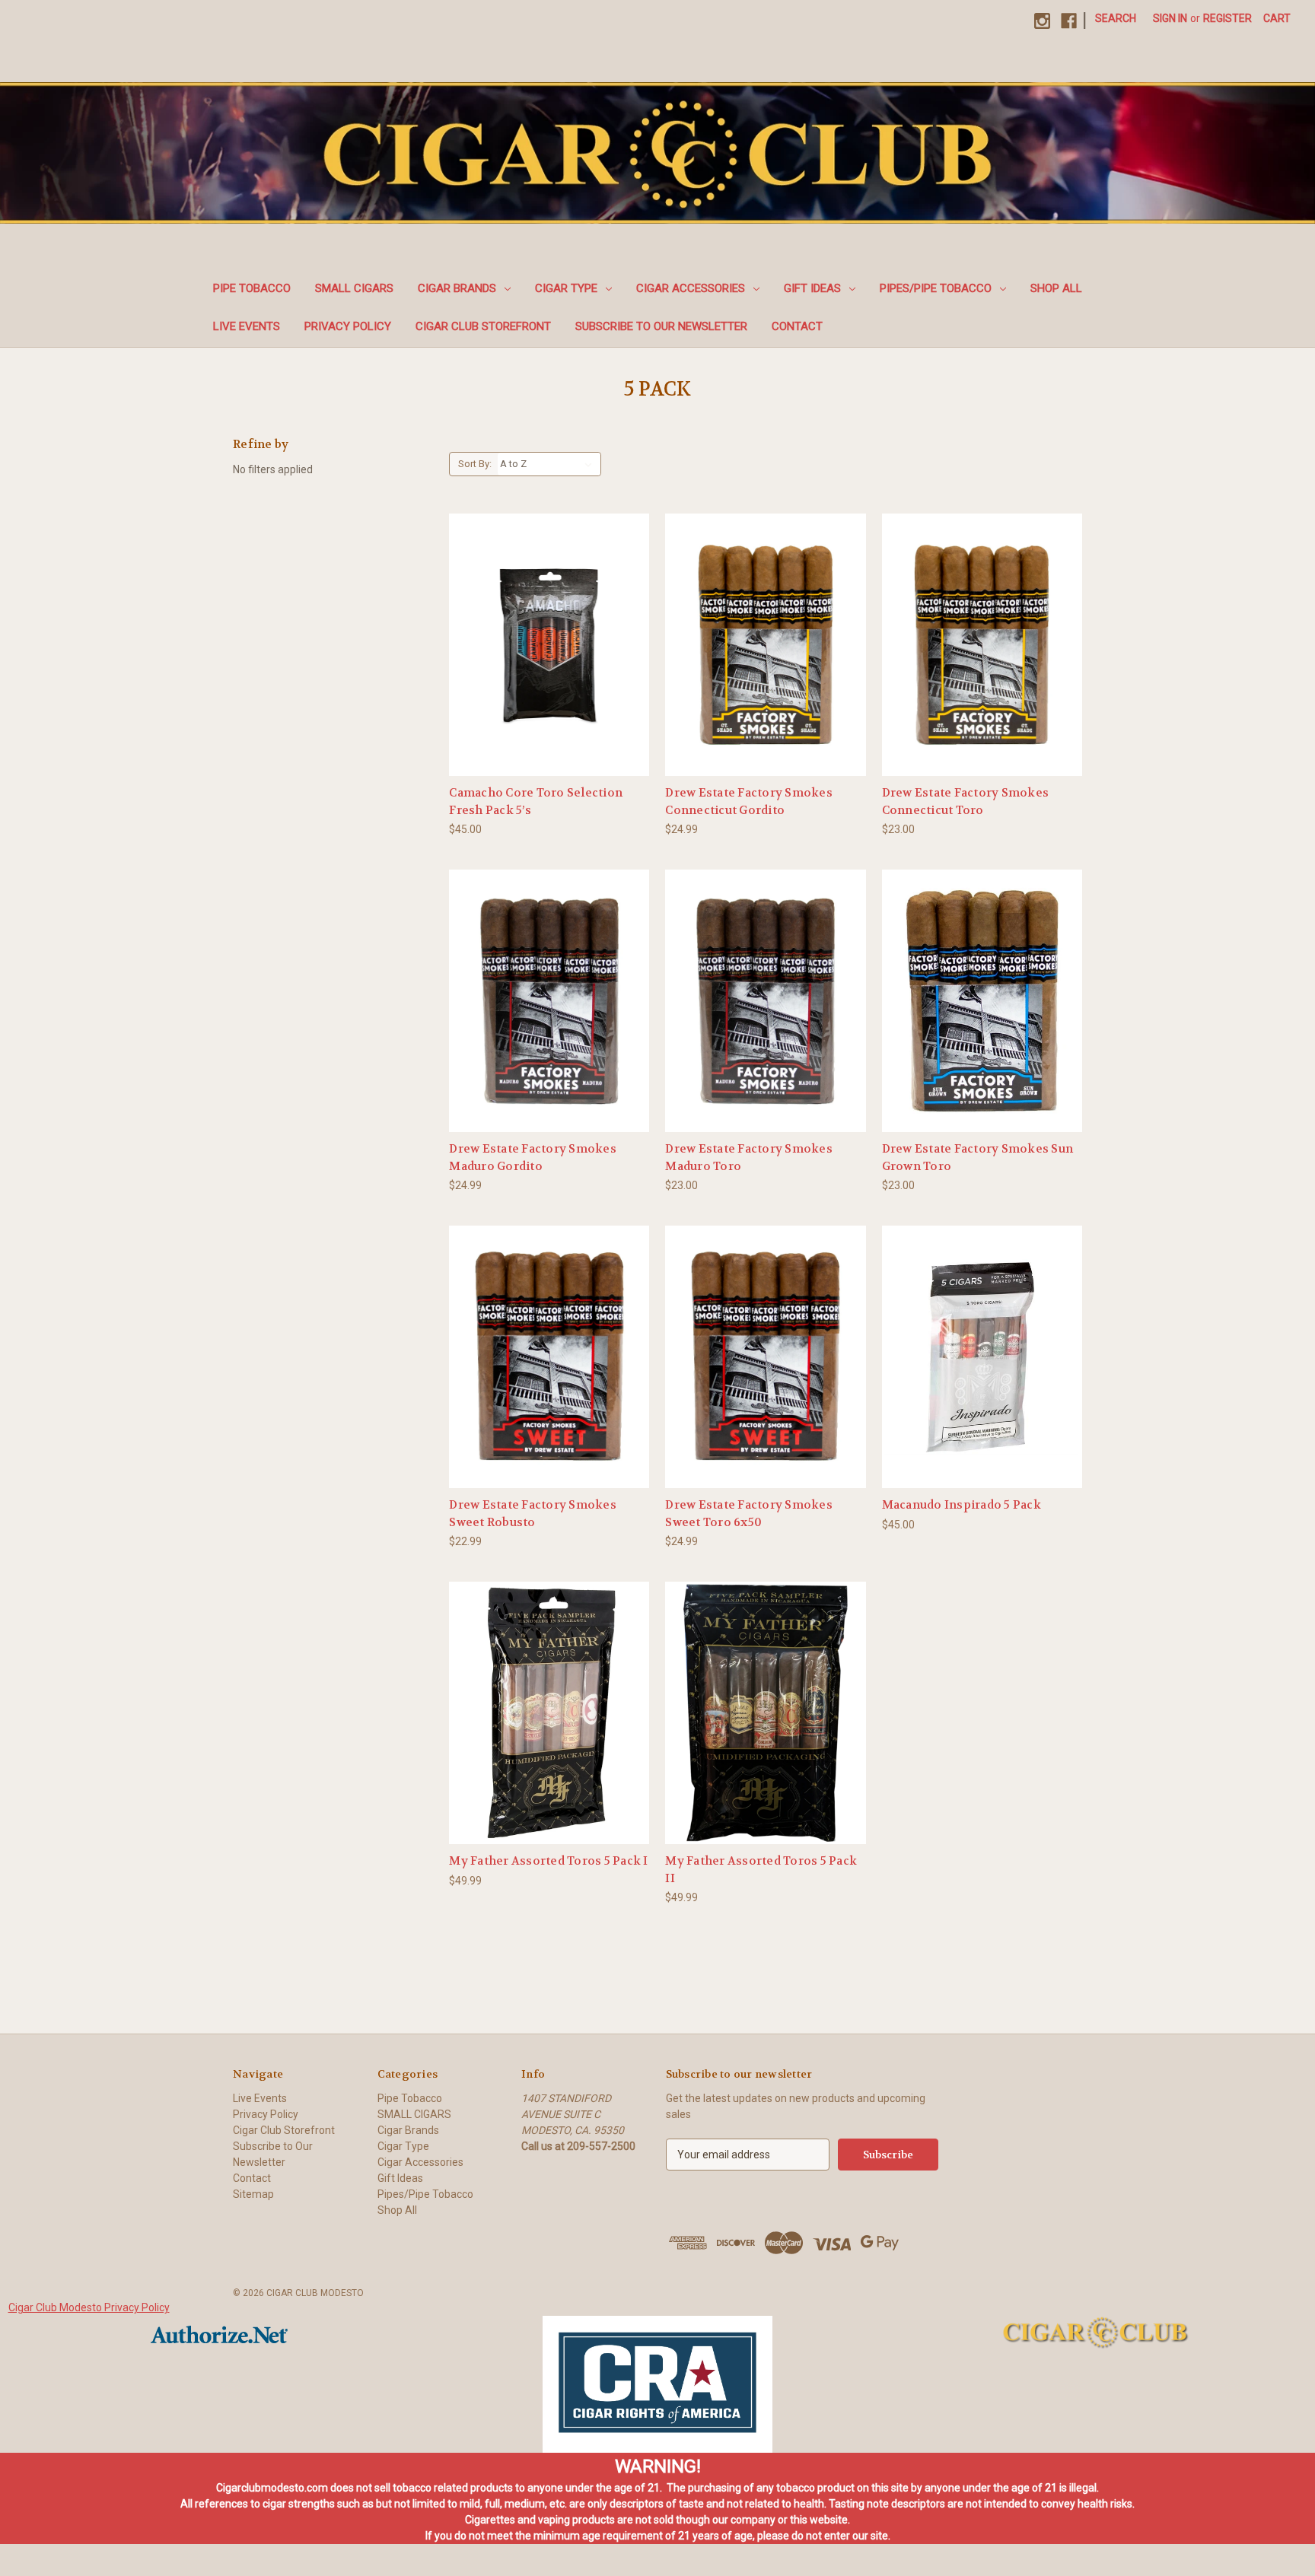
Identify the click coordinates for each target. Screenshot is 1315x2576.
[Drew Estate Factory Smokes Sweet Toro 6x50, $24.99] (765, 1357)
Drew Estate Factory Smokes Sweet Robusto (533, 1514)
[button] (657, 2384)
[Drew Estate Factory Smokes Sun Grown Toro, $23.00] (982, 1001)
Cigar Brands (457, 288)
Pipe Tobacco (252, 288)
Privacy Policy (348, 326)
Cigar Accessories (691, 288)
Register (1227, 18)
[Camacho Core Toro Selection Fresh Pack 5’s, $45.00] (549, 645)
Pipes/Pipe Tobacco (936, 288)
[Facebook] (1069, 21)
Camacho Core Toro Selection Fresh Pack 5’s (536, 801)
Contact (797, 326)
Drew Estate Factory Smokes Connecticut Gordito (749, 801)
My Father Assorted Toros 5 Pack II (761, 1870)
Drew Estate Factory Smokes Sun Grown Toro (978, 1158)
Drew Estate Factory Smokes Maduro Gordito (533, 1158)
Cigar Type (566, 288)
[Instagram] (1042, 21)
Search (1116, 18)
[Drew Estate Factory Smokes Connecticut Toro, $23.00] (982, 645)
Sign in (1170, 18)
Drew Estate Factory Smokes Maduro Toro (749, 1158)
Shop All (1056, 288)
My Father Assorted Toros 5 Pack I (548, 1861)
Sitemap (253, 2194)
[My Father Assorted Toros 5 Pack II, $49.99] (765, 1713)
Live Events (247, 326)
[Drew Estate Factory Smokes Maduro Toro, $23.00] (765, 1001)
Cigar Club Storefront (483, 326)
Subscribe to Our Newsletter (661, 326)
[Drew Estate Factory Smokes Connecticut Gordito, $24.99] (765, 645)
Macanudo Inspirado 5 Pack (962, 1505)
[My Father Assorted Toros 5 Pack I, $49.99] (549, 1713)
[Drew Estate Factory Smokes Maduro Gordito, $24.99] (549, 1001)
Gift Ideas (812, 288)
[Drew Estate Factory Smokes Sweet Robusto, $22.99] (549, 1357)
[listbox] (549, 464)
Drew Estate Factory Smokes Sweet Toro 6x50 (749, 1514)
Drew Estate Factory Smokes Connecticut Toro (966, 801)
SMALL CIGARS (354, 288)
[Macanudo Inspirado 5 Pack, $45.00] (982, 1357)
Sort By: (475, 464)
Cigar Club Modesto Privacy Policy (89, 2307)
